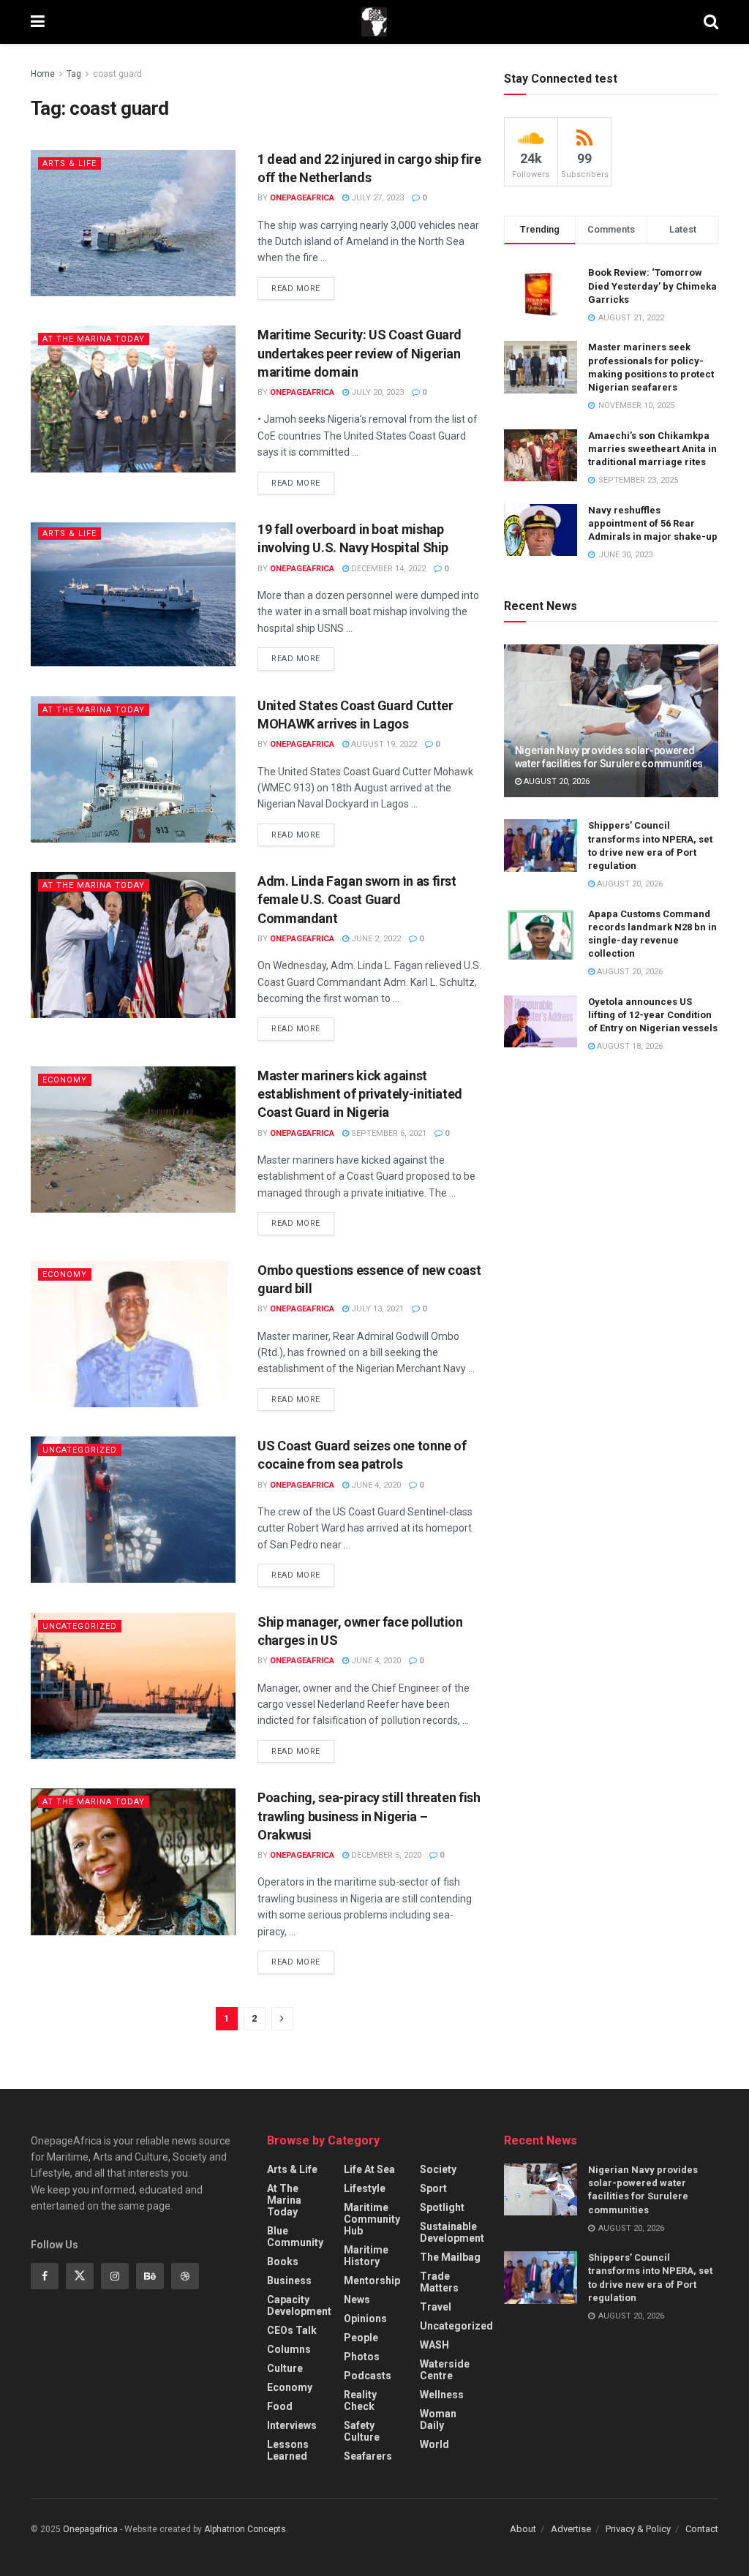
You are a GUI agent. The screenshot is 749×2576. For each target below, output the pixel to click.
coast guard (117, 74)
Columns (289, 2349)
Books (283, 2261)
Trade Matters (439, 2282)
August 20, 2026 (556, 782)
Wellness (442, 2395)
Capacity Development (299, 2305)
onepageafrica (302, 198)
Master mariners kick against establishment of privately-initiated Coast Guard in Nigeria (360, 1094)
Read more (296, 289)
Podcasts (368, 2376)
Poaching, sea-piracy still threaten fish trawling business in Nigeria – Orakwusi (369, 1816)
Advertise (571, 2529)
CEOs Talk (292, 2330)
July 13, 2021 (376, 1309)
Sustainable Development (452, 2232)
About (523, 2529)
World (434, 2444)
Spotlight (442, 2207)
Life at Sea (369, 2169)
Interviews (292, 2425)
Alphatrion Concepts (245, 2529)
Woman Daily (438, 2419)
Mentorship (372, 2281)
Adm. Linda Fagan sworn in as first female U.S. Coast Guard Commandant (357, 899)
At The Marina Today (94, 339)
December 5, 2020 (385, 1855)
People (361, 2338)
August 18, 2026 (629, 1046)
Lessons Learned (288, 2450)
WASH (434, 2345)
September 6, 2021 (388, 1133)
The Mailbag (450, 2257)
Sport (433, 2188)
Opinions (365, 2319)
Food (280, 2406)
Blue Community (295, 2237)
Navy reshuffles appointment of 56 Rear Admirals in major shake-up (653, 523)
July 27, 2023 (376, 198)
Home (43, 74)
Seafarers (368, 2456)
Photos (362, 2357)
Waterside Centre (445, 2370)
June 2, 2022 (375, 939)
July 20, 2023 (376, 392)
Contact (702, 2529)
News (357, 2300)
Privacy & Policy (638, 2529)
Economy (65, 1080)
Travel (436, 2307)
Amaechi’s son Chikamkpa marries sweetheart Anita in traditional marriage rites (652, 449)
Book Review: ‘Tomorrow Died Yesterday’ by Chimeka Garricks (652, 286)
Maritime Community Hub (372, 2219)
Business (289, 2281)
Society (438, 2169)
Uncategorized (80, 1450)
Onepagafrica (90, 2529)
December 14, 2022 (387, 569)
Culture (285, 2368)
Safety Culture (362, 2431)
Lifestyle (365, 2188)
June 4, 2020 (375, 1485)
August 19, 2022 (383, 744)
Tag (74, 74)
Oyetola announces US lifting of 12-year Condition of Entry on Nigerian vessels (653, 1015)
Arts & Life (69, 163)
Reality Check (360, 2400)
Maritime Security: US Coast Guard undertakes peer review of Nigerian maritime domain (360, 353)
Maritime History (366, 2256)
